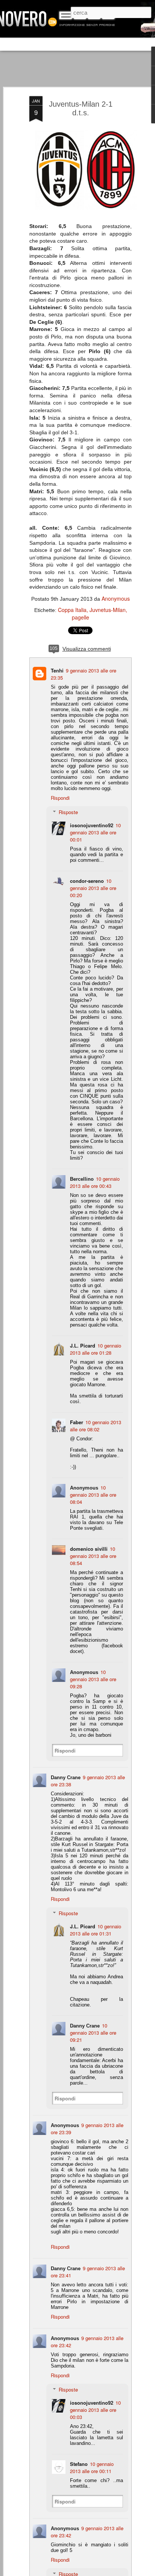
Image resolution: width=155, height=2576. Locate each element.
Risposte (68, 812)
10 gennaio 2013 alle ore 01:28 (96, 1349)
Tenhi (57, 670)
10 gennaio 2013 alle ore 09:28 (93, 1679)
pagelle (81, 617)
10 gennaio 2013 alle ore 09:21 (93, 2033)
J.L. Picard (83, 1345)
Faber (77, 1422)
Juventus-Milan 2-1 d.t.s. (81, 108)
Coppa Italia (72, 610)
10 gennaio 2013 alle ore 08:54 (93, 1556)
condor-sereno (87, 881)
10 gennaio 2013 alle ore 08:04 (93, 1495)
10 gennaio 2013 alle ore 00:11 (92, 2467)
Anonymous (116, 598)
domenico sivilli (89, 1549)
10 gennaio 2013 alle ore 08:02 (96, 1426)
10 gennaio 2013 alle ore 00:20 (93, 888)
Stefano (79, 2464)
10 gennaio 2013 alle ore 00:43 (95, 1182)
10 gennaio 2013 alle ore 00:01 (95, 832)
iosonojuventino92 (92, 825)
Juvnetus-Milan (108, 610)
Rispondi (60, 798)
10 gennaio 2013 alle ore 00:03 (95, 2410)
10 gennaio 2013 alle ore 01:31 (96, 1930)
